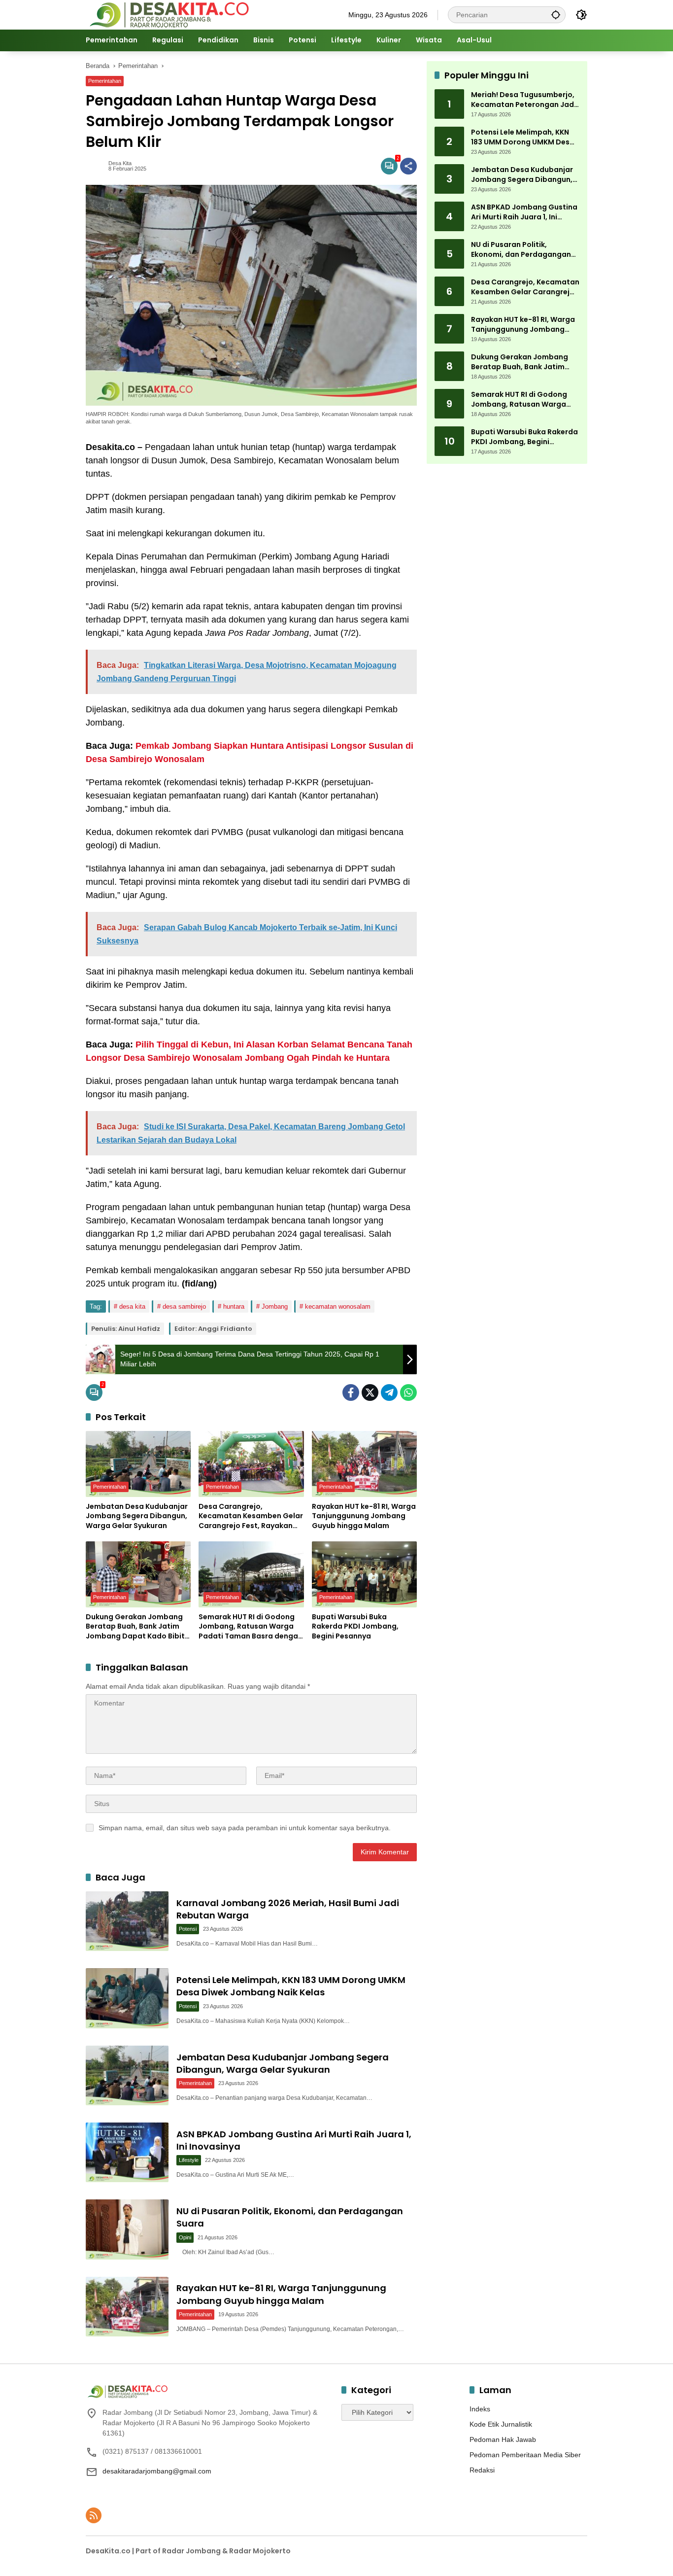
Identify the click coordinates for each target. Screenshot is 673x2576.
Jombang (275, 1306)
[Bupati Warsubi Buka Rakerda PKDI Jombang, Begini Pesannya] (364, 1574)
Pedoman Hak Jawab (503, 2439)
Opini (185, 2237)
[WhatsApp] (408, 1392)
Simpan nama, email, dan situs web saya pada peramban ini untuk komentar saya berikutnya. (245, 1828)
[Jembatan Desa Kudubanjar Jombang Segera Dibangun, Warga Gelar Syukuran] (138, 1464)
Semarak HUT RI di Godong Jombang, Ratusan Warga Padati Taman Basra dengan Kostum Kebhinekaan (251, 1627)
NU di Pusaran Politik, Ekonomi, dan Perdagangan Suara (521, 250)
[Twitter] (370, 1392)
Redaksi (482, 2470)
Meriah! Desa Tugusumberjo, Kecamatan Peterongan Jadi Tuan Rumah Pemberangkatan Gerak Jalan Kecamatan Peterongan (523, 100)
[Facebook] (351, 1392)
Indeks (480, 2409)
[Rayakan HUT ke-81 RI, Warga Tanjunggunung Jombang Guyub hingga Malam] (364, 1464)
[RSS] (94, 2515)
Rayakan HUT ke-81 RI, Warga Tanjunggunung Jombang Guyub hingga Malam (364, 1516)
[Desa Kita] (168, 14)
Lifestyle (189, 2160)
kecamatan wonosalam (338, 1306)
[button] (556, 15)
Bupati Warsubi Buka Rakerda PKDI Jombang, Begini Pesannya (355, 1627)
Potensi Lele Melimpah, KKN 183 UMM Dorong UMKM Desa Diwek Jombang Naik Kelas (291, 1986)
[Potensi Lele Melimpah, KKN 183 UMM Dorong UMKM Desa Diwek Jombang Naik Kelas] (127, 1998)
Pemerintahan (105, 81)
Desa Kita (120, 163)
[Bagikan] (408, 166)
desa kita (132, 1306)
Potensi (188, 1929)
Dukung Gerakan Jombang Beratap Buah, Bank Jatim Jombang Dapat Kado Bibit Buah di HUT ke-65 (135, 1627)
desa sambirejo (184, 1306)
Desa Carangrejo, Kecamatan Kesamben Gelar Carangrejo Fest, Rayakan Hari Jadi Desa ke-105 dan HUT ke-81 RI (251, 1516)
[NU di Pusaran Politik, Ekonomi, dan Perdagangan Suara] (127, 2229)
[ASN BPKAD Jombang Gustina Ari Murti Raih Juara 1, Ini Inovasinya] (127, 2152)
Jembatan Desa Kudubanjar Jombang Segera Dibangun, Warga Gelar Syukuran (137, 1516)
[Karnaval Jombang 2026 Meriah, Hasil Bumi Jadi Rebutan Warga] (127, 1921)
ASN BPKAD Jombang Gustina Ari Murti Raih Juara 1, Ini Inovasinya (524, 213)
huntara (234, 1306)
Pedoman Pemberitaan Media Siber (525, 2455)
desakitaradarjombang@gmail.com (157, 2471)
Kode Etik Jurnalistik (501, 2424)
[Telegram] (389, 1392)
